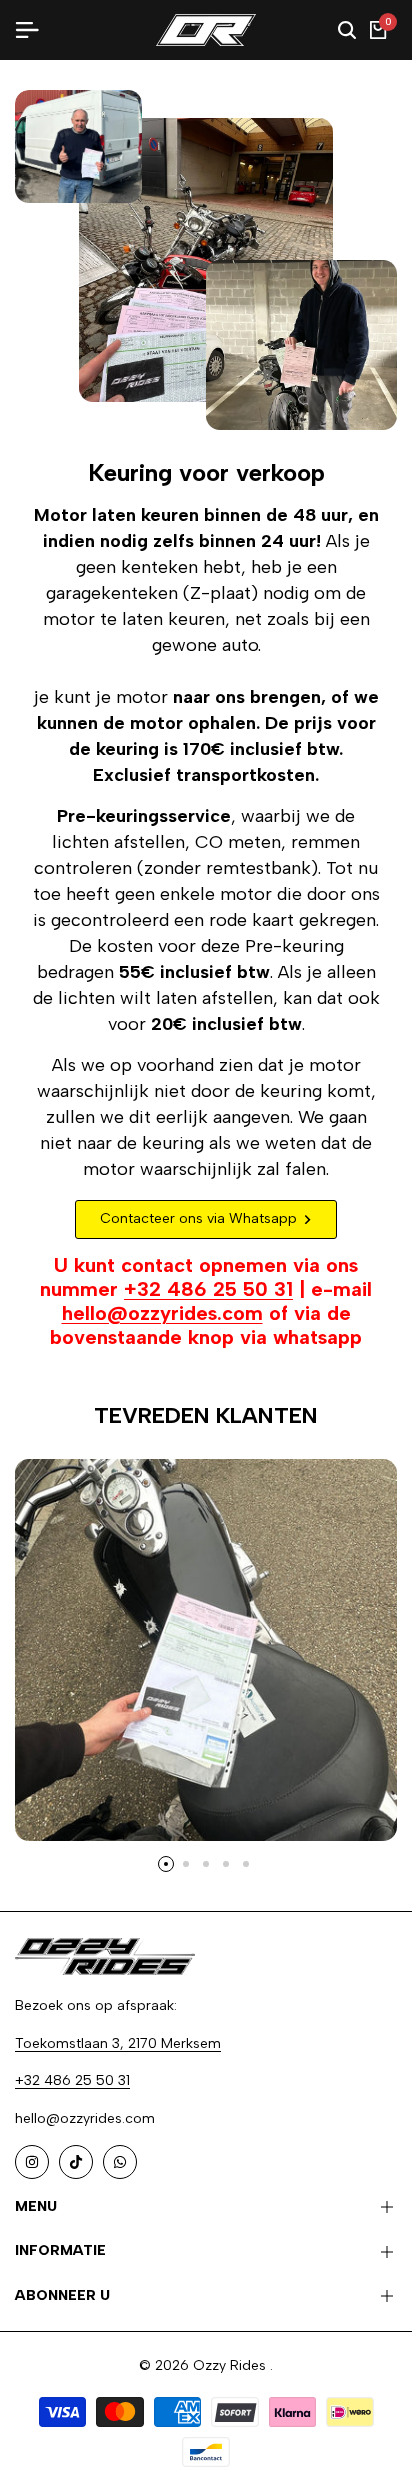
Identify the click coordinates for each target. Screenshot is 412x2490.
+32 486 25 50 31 (208, 1289)
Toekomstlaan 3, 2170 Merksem (118, 2043)
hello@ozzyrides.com (162, 1313)
